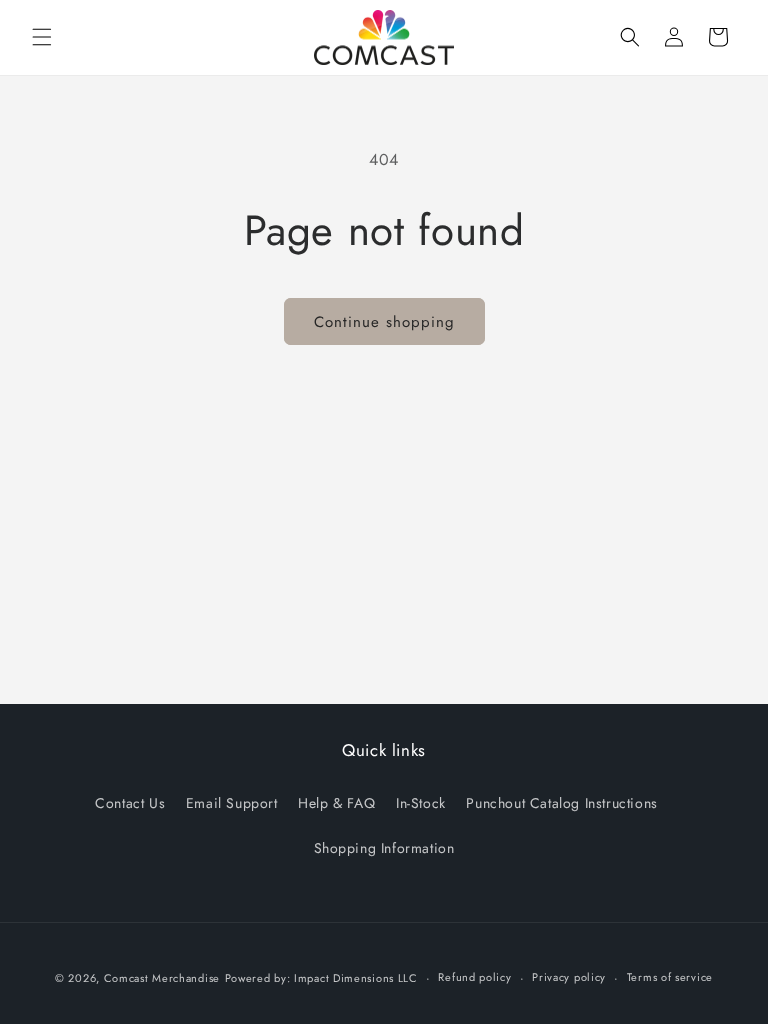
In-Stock (421, 803)
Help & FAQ (336, 803)
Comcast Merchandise (162, 978)
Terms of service (670, 977)
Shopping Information (384, 848)
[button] (42, 37)
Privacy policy (569, 977)
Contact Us (130, 803)
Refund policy (474, 977)
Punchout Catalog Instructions (561, 803)
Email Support (232, 803)
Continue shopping (384, 322)
